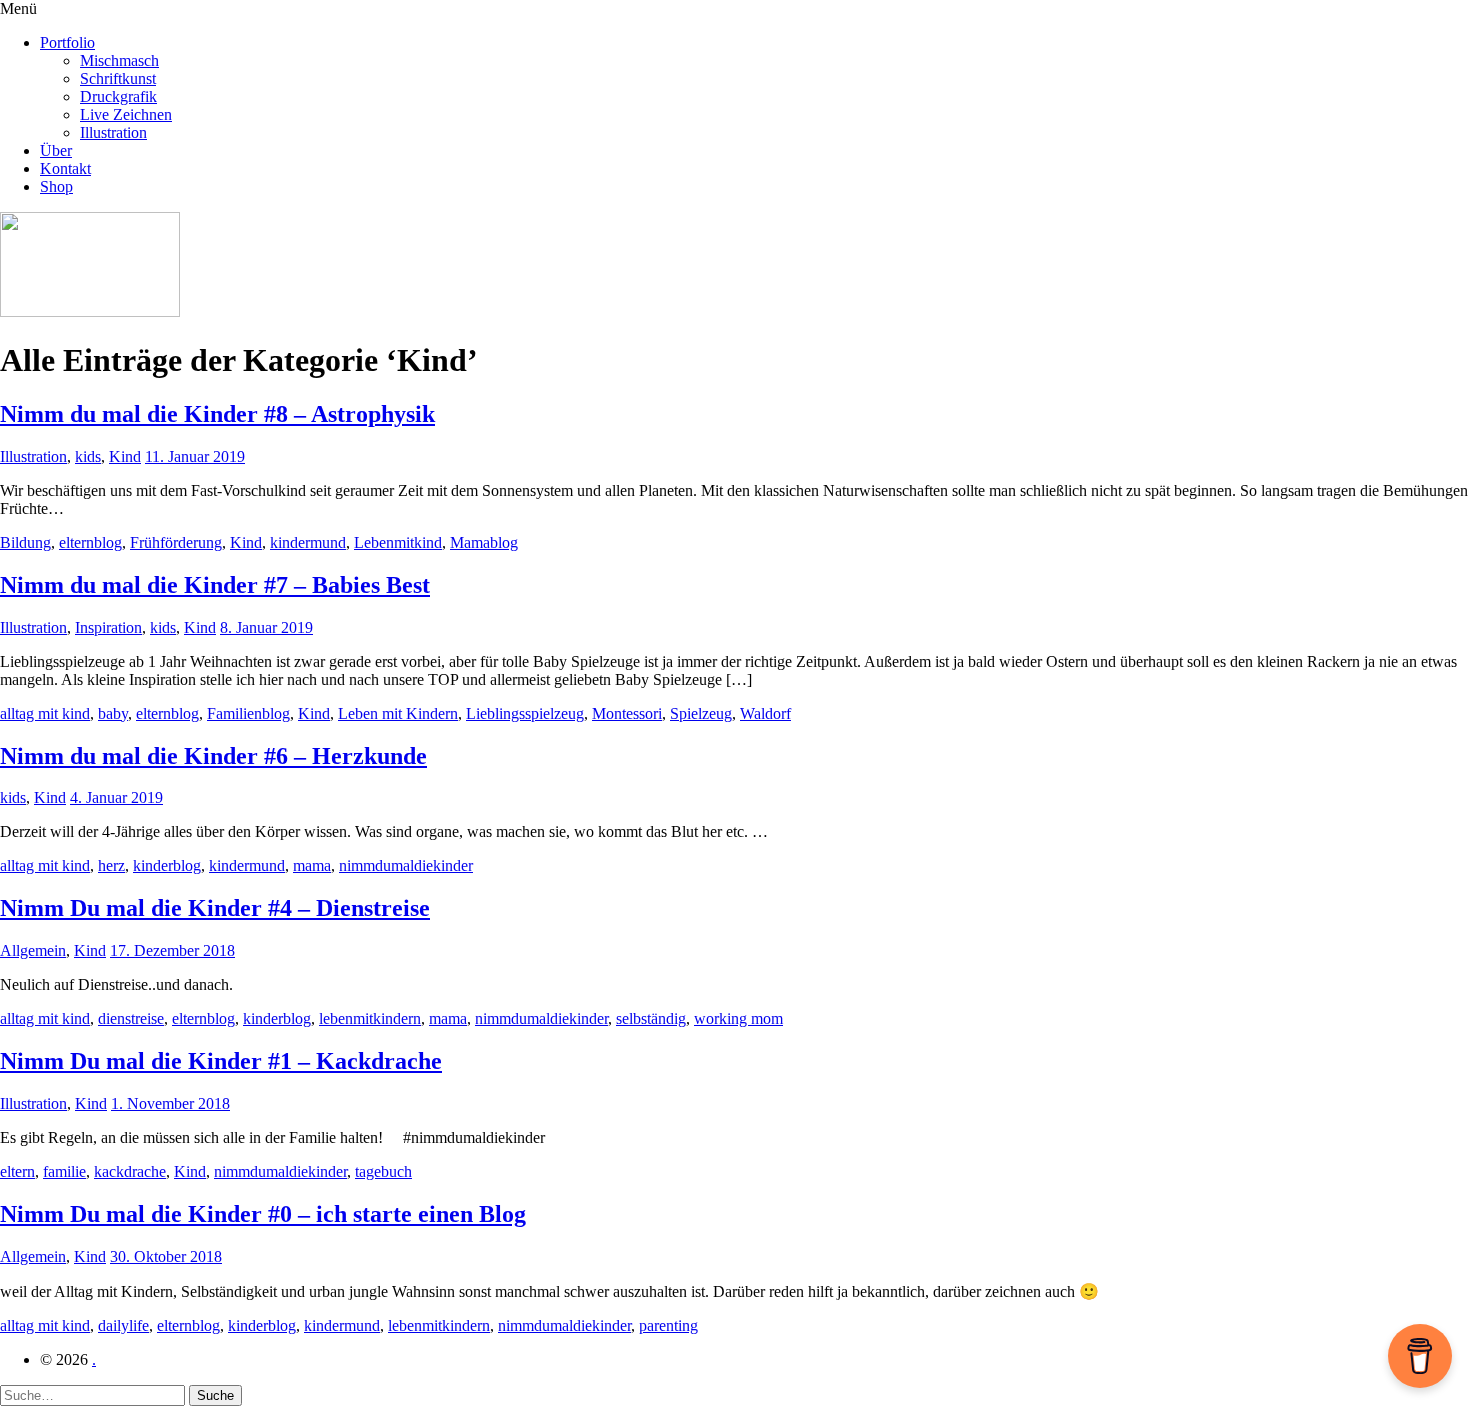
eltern (17, 1171)
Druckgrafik (118, 96)
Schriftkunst (118, 78)
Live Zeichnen (126, 114)
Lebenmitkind (398, 542)
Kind (125, 456)
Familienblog (248, 713)
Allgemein (33, 950)
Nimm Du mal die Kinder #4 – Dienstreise (215, 908)
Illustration (113, 132)
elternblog (90, 542)
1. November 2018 (170, 1103)
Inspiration (108, 627)
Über (56, 150)
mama (312, 865)
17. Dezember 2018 (172, 950)
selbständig (651, 1018)
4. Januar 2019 (116, 797)
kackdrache (130, 1171)
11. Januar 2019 (195, 456)
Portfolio (67, 42)
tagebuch (383, 1171)
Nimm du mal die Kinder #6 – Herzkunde (213, 756)
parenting (668, 1325)
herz (111, 865)
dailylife (123, 1325)
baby (113, 713)
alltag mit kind (45, 713)
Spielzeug (701, 713)
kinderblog (167, 865)
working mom (738, 1018)
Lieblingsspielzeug (525, 713)
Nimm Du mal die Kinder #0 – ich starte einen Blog (263, 1214)
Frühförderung (176, 542)
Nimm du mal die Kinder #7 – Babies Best (215, 585)
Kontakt (65, 168)
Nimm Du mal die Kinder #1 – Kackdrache (221, 1061)
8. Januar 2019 (266, 627)
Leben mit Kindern (398, 713)
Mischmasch (119, 60)
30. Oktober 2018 (166, 1256)
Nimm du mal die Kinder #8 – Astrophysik (217, 414)
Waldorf (765, 713)
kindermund (308, 542)
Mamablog (484, 542)
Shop (56, 186)
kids (88, 456)
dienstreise (131, 1018)
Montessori (627, 713)
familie (64, 1171)
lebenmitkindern (370, 1018)
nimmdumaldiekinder (406, 865)
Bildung (25, 542)
